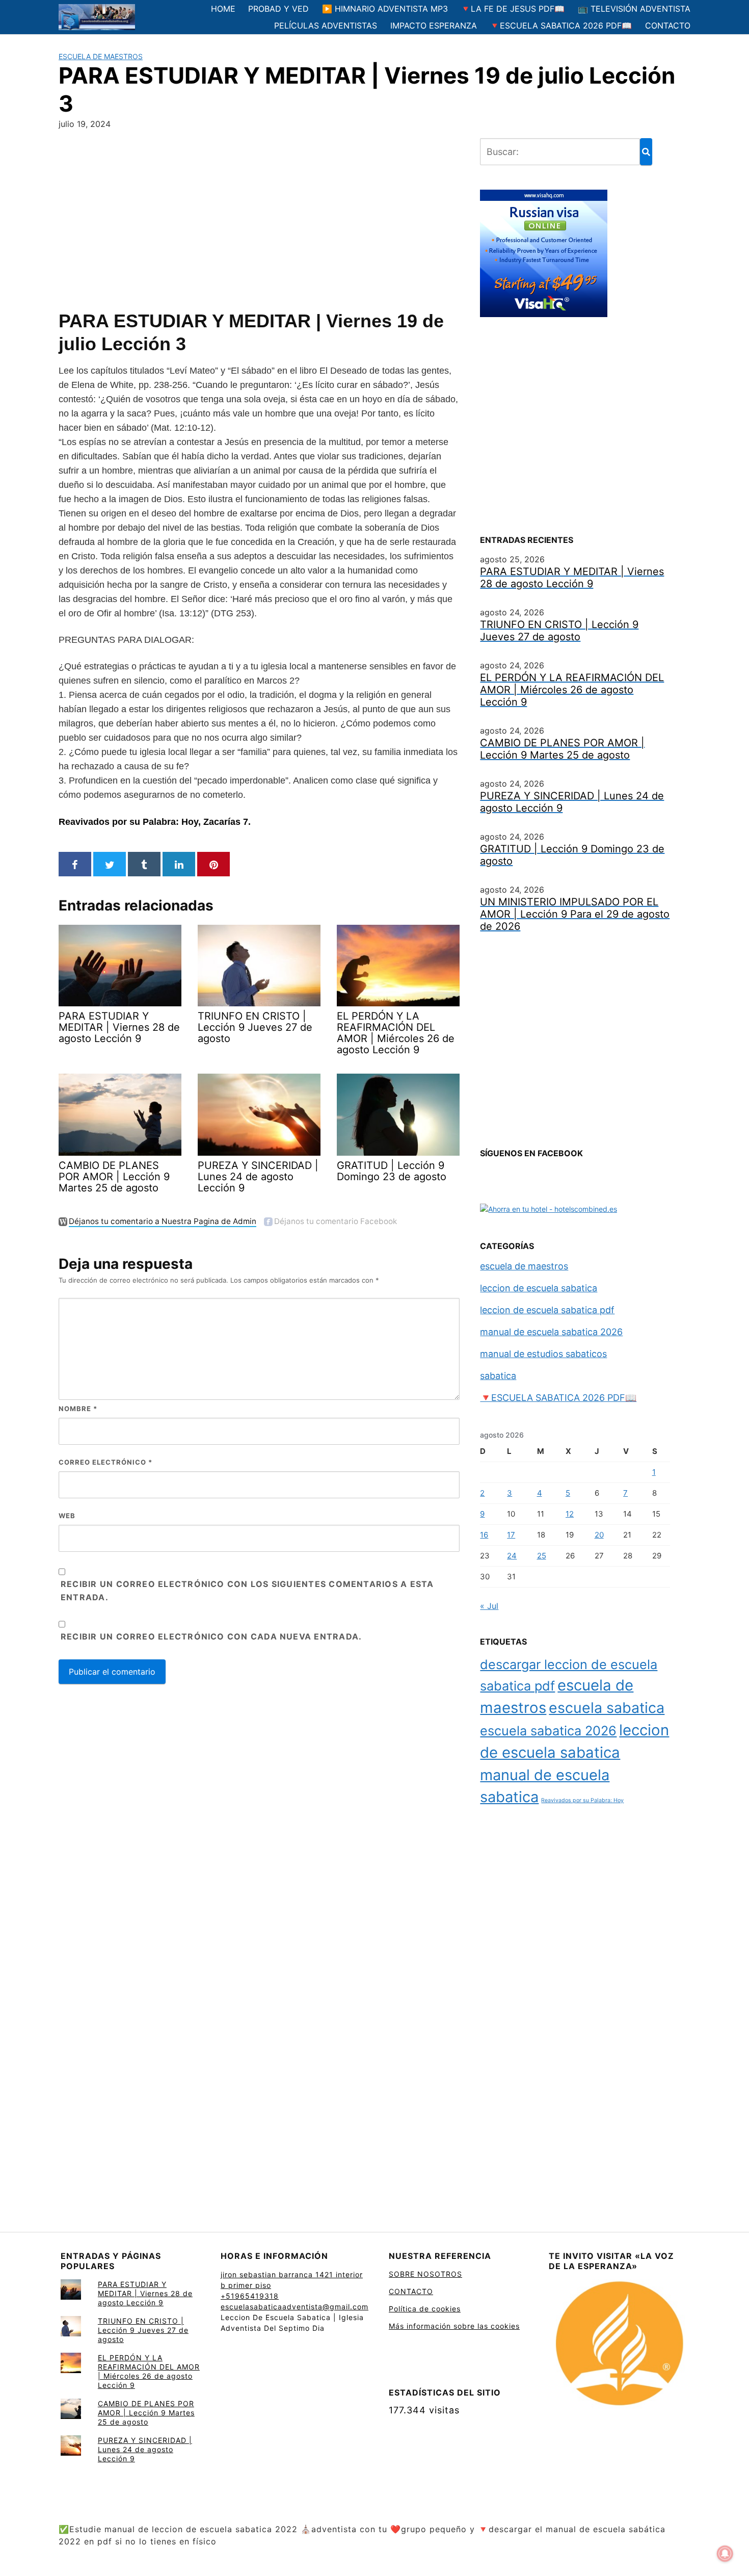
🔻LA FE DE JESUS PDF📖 (513, 9)
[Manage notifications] (725, 2554)
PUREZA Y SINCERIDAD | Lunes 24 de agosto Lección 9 (145, 2449)
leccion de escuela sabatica (539, 1288)
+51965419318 (250, 2296)
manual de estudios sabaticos (543, 1354)
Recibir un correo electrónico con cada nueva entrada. (211, 1636)
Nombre (78, 1409)
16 (484, 1535)
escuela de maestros (101, 56)
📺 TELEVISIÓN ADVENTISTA (634, 9)
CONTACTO (668, 25)
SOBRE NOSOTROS (425, 2274)
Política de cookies (425, 2309)
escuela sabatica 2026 (548, 1731)
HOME (223, 9)
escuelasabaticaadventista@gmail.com (295, 2307)
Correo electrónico (105, 1462)
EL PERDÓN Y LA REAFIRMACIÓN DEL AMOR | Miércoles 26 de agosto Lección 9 (149, 2371)
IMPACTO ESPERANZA (434, 25)
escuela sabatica (607, 1708)
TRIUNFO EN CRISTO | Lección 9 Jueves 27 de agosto (143, 2330)
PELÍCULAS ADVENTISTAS (326, 25)
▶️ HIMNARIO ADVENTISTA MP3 (385, 9)
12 (570, 1514)
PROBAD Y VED (278, 9)
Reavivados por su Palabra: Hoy (582, 1800)
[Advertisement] (259, 218)
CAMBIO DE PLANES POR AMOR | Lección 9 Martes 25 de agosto (146, 2413)
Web (67, 1516)
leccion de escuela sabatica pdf (547, 1310)
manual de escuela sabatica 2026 (551, 1332)
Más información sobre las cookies (454, 2326)
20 (599, 1535)
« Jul (489, 1606)
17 (511, 1535)
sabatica (498, 1376)
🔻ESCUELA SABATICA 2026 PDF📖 (561, 25)
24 (512, 1556)
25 (542, 1556)
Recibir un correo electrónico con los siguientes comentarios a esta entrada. (247, 1591)
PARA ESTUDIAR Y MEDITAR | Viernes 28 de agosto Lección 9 (145, 2293)
